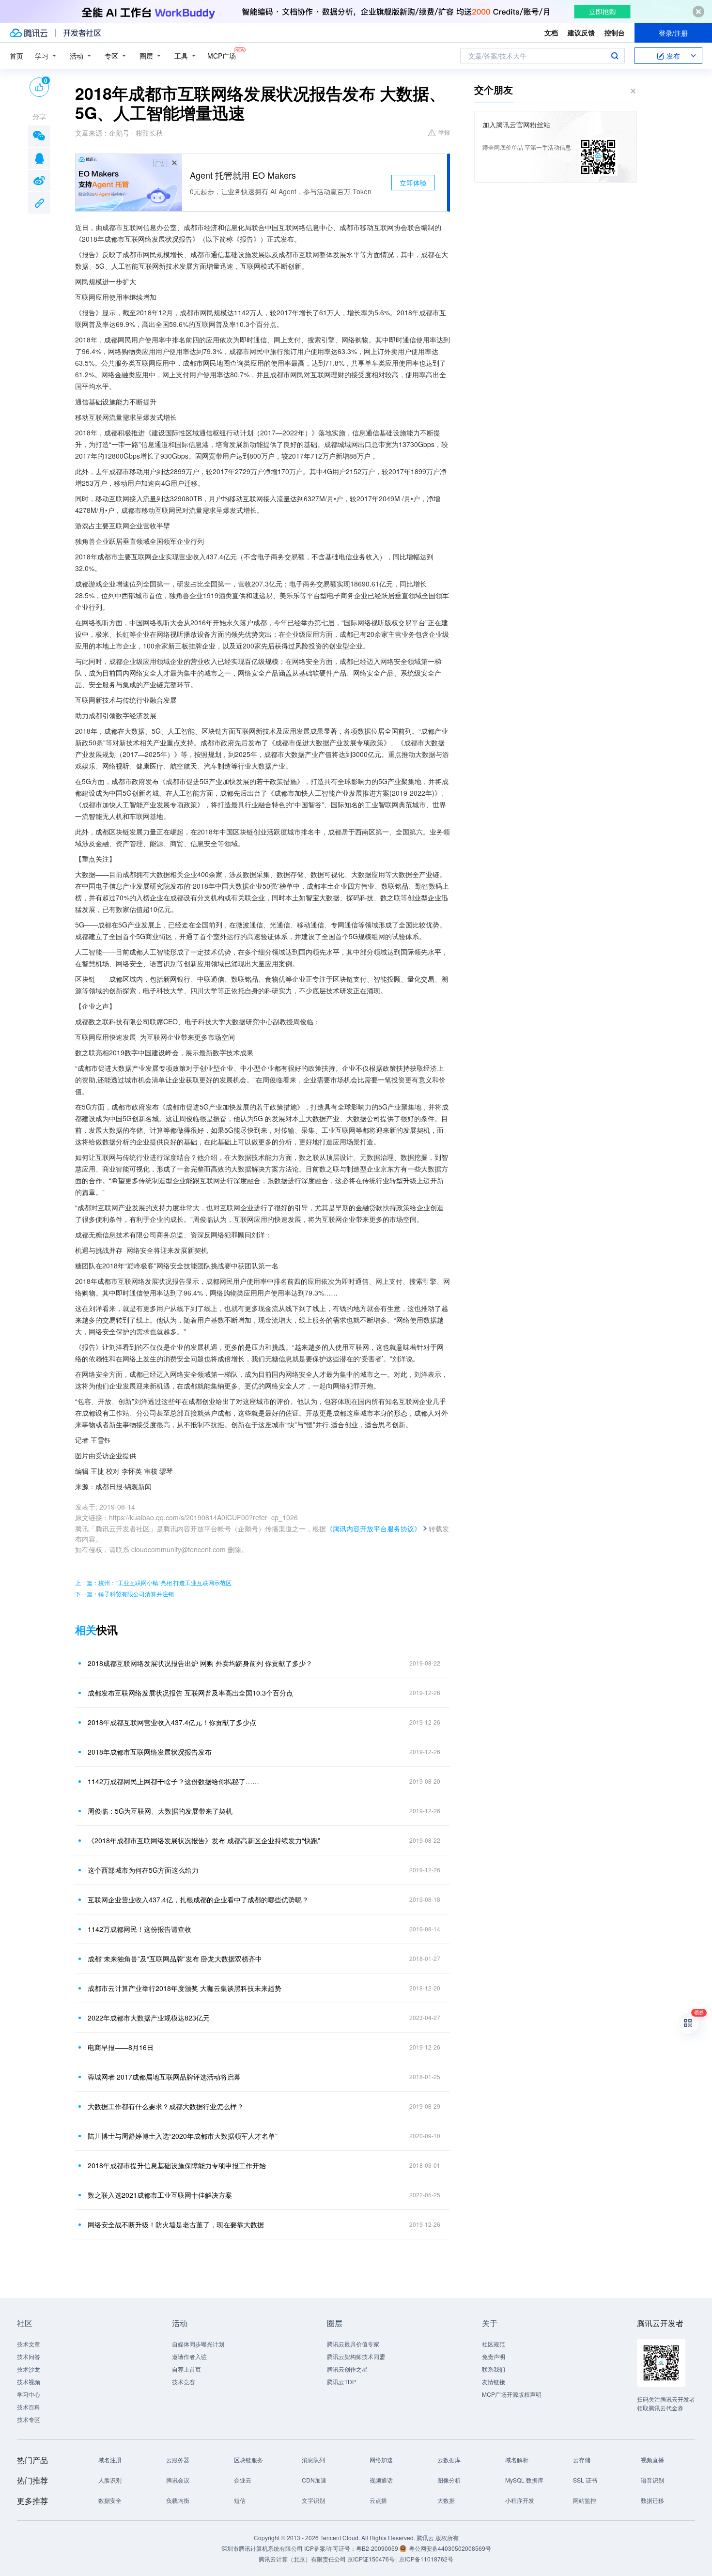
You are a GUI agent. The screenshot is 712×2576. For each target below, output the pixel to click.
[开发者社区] (82, 33)
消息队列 (313, 2460)
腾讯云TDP (341, 2382)
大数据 (446, 2500)
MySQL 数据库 (524, 2480)
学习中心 (29, 2394)
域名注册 (110, 2460)
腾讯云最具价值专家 (353, 2344)
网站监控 (585, 2500)
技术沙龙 (29, 2369)
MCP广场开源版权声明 (512, 2394)
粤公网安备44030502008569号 (450, 2548)
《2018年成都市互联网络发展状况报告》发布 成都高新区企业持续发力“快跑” (204, 1840)
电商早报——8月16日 (121, 2047)
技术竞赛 (184, 2382)
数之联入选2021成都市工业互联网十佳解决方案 (160, 2195)
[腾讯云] (29, 33)
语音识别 (652, 2480)
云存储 (582, 2460)
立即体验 (413, 183)
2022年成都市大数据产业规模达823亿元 (149, 2018)
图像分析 (449, 2480)
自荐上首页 (186, 2369)
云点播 (378, 2500)
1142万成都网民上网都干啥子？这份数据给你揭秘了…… (173, 1781)
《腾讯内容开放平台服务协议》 (373, 1528)
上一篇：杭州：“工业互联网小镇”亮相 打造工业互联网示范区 (153, 1582)
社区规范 (494, 2344)
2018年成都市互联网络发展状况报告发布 (150, 1752)
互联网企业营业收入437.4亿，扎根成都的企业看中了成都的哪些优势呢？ (198, 1899)
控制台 (615, 32)
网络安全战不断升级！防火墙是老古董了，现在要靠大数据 (176, 2224)
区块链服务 (248, 2460)
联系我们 (494, 2369)
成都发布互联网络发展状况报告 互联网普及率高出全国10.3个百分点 (190, 1693)
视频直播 (652, 2460)
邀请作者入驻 (189, 2356)
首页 (16, 56)
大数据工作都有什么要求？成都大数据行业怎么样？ (166, 2106)
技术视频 (29, 2382)
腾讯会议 (178, 2480)
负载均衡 (178, 2500)
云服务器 (178, 2460)
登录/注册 (673, 33)
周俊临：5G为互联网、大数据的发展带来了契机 (160, 1811)
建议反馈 (581, 32)
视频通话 (381, 2480)
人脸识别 (110, 2480)
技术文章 (29, 2344)
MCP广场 (222, 56)
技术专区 (29, 2419)
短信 (240, 2500)
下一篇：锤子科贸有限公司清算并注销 (124, 1594)
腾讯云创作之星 (347, 2369)
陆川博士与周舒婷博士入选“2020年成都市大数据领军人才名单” (183, 2136)
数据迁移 (652, 2500)
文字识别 (313, 2500)
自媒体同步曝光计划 (198, 2344)
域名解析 (517, 2460)
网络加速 (381, 2460)
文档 (551, 32)
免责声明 (494, 2356)
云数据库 (449, 2460)
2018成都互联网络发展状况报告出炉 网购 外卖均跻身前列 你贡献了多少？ (200, 1663)
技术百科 (29, 2407)
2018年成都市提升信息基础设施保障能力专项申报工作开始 (177, 2165)
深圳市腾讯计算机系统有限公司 (262, 2548)
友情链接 (494, 2382)
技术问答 (29, 2356)
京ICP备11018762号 (426, 2559)
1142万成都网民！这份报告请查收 (139, 1929)
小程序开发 (520, 2500)
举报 (444, 132)
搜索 (615, 56)
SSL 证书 (585, 2480)
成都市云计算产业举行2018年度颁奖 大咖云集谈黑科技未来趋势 (185, 1988)
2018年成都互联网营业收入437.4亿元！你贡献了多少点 (172, 1722)
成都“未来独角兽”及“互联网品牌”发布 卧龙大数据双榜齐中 (175, 1959)
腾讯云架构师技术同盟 (356, 2356)
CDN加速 (314, 2480)
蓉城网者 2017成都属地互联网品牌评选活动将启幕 (164, 2077)
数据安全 (110, 2500)
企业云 (243, 2480)
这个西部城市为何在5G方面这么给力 (143, 1870)
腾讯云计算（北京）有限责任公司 (302, 2559)
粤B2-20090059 (378, 2548)
